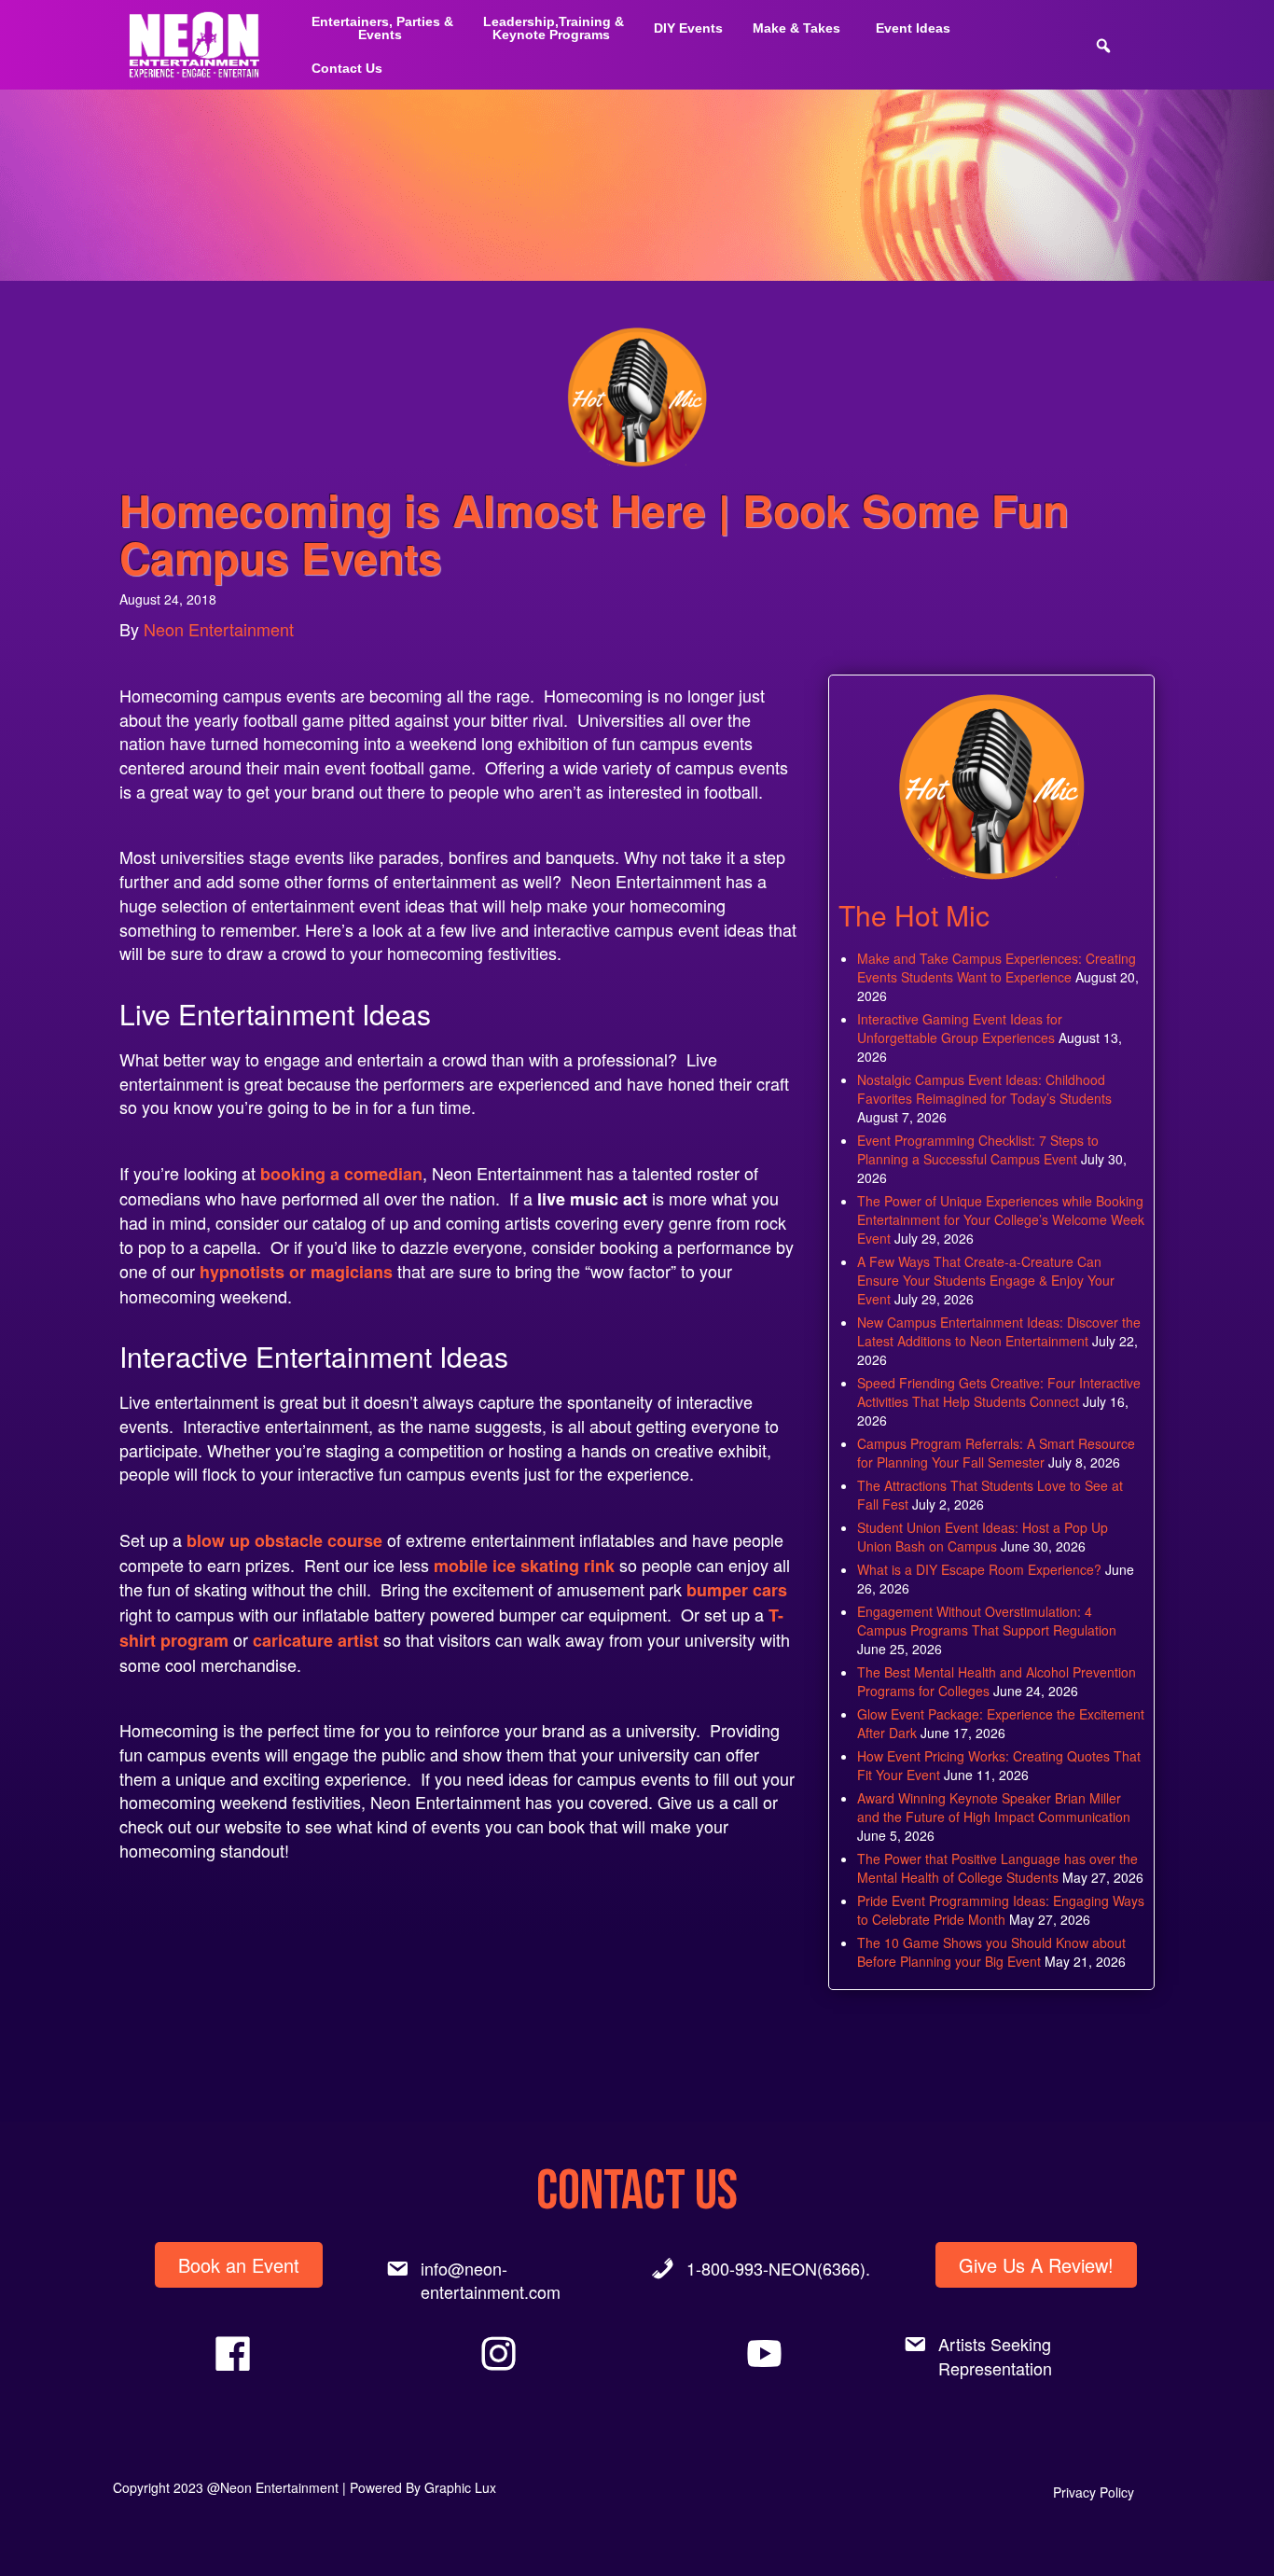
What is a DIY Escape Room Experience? (979, 1569)
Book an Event (239, 2265)
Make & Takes (796, 28)
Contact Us (347, 68)
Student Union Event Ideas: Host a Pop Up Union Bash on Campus (983, 1537)
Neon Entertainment (219, 629)
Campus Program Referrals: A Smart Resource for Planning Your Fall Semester (996, 1453)
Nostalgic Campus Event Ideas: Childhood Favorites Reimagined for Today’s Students (984, 1089)
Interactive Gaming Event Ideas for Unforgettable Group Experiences (960, 1028)
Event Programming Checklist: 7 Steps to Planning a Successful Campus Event (978, 1149)
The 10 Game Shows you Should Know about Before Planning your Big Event (991, 1952)
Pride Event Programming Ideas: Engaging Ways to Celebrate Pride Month (1001, 1910)
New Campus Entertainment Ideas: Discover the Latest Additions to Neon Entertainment (999, 1331)
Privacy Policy (1094, 2492)
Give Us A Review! (1036, 2265)
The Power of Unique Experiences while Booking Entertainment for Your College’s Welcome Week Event (1001, 1219)
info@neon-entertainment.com (491, 2280)
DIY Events (688, 28)
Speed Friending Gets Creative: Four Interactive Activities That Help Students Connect (999, 1392)
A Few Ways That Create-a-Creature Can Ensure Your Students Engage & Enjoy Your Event (986, 1280)
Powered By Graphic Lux (423, 2487)
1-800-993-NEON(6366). (778, 2268)
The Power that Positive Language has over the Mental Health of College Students (997, 1868)
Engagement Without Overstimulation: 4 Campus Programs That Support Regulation (987, 1621)
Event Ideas (913, 28)
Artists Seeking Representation (995, 2356)
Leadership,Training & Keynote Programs (554, 28)
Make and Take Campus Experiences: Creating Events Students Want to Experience (997, 968)
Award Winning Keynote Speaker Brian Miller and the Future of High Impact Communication (994, 1807)
